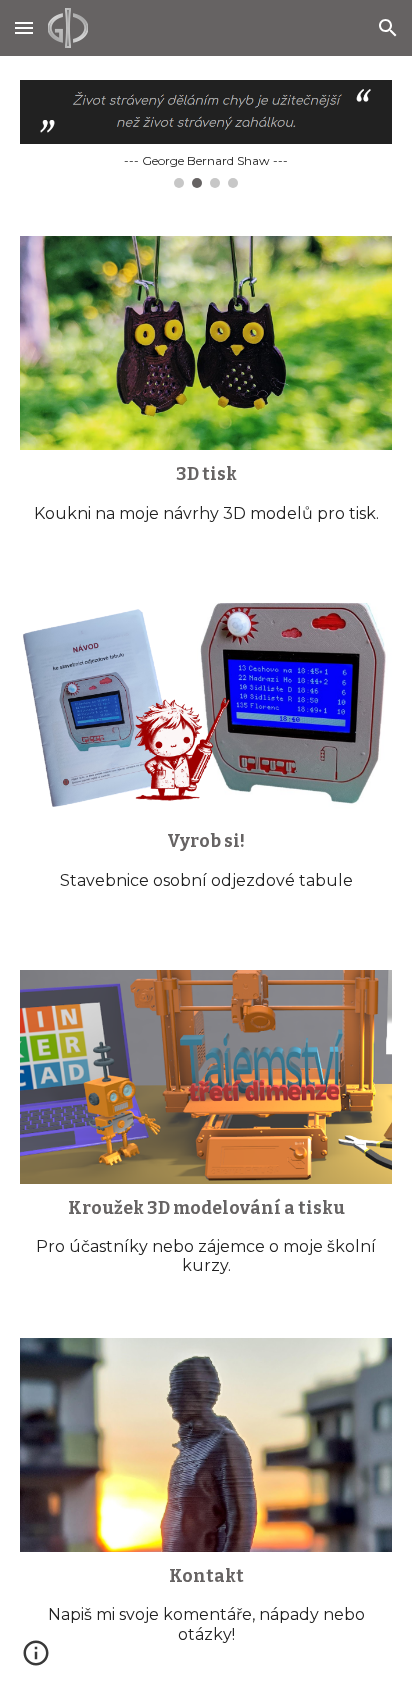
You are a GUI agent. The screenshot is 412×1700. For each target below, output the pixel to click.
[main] (206, 502)
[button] (24, 27)
